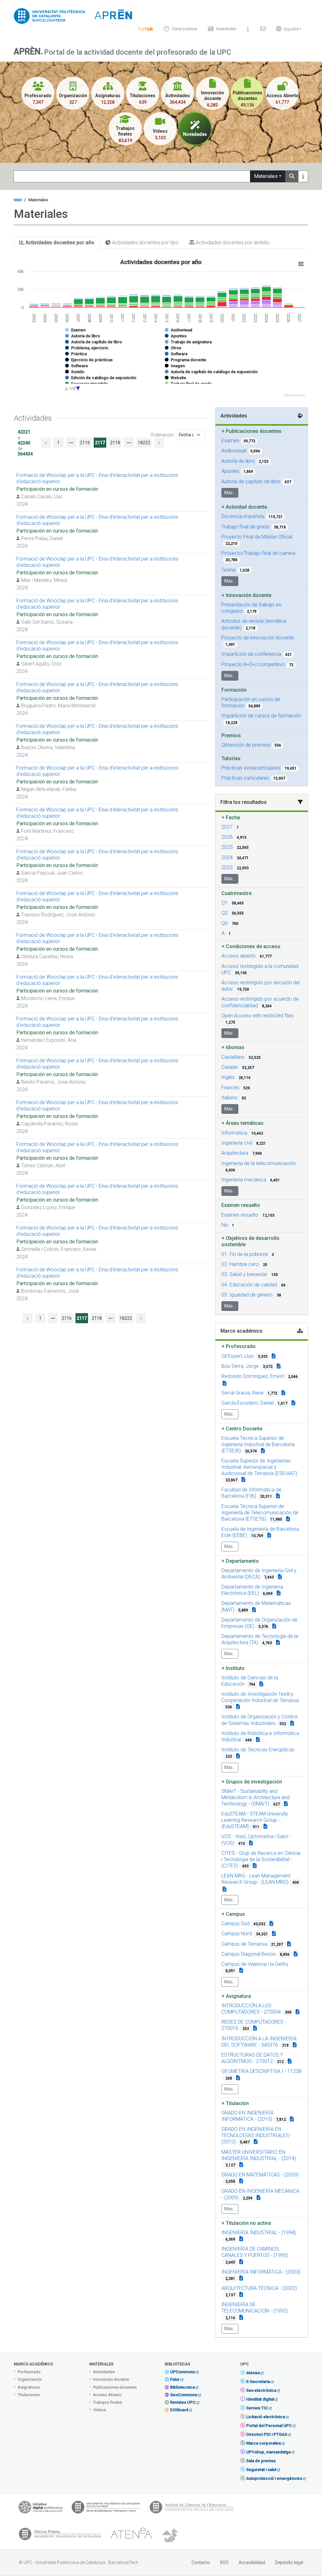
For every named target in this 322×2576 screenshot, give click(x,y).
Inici (18, 200)
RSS (224, 2562)
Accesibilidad (252, 2562)
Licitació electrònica (266, 2417)
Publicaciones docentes (115, 2387)
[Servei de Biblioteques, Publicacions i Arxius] (106, 2509)
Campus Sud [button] (235, 1924)
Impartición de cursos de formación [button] (261, 716)
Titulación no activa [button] (246, 2223)
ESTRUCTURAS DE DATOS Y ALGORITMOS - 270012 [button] (252, 2058)
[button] (287, 29)
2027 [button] (227, 827)
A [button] (223, 933)
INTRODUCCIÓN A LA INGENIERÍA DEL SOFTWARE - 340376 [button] (259, 2042)
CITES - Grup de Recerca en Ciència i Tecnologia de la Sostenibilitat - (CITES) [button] (261, 1859)
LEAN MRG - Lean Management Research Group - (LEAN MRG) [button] (256, 1879)
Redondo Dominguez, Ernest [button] (253, 1376)
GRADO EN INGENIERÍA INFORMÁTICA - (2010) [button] (247, 2116)
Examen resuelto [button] (240, 1215)
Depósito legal (289, 2562)
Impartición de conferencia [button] (251, 654)
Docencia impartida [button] (243, 516)
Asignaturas (29, 2387)
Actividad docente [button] (244, 507)
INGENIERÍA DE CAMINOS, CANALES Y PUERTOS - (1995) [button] (255, 2252)
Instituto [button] (233, 1668)
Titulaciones (29, 2395)
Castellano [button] (233, 1057)
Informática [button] (234, 1133)
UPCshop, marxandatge (269, 2452)
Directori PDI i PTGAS (267, 2434)
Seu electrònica (261, 2390)
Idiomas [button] (233, 1047)
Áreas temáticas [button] (242, 1123)
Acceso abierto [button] (239, 956)
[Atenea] (131, 2535)
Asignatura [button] (236, 1996)
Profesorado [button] (239, 1346)
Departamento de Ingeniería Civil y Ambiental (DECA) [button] (259, 1574)
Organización (30, 2379)
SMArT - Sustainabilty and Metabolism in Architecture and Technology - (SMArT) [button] (255, 1797)
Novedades (226, 29)
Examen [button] (230, 441)
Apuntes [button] (230, 471)
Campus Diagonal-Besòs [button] (249, 1954)
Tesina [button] (228, 570)
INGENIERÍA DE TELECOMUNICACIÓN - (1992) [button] (255, 2308)
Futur (175, 2379)
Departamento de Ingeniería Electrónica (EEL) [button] (252, 1590)
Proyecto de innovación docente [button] (258, 638)
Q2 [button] (225, 913)
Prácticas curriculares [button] (245, 778)
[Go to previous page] (46, 443)
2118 (115, 443)
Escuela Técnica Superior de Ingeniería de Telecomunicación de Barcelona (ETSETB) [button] (260, 1513)
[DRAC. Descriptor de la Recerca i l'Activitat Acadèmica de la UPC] (171, 2535)
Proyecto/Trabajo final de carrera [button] (258, 553)
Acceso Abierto (107, 2395)
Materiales (266, 176)
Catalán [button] (230, 1067)
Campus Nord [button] (237, 1934)
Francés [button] (230, 1088)
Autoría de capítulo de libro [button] (251, 481)
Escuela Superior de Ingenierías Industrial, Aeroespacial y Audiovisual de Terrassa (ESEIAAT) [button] (259, 1467)
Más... (230, 493)
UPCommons (183, 2372)
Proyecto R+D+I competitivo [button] (253, 664)
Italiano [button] (230, 1098)
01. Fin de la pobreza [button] (244, 1254)
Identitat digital (260, 2399)
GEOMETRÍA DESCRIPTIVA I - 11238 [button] (261, 2071)
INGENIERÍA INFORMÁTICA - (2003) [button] (261, 2272)
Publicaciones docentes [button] (251, 431)
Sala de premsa (261, 2461)
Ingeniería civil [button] (237, 1143)
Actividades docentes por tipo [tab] (145, 243)
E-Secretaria (258, 2382)
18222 (126, 1318)
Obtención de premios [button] (246, 745)
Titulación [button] (235, 2103)
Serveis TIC (257, 2408)
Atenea (253, 2373)
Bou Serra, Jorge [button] (240, 1366)
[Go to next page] (141, 1318)
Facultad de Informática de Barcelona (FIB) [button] (251, 1493)
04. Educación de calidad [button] (249, 1285)
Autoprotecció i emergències (274, 2478)
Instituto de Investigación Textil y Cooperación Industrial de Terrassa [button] (260, 1697)
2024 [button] (227, 857)
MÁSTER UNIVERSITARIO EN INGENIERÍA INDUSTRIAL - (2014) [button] (259, 2155)
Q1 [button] (225, 903)
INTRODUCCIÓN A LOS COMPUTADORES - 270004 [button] (251, 2009)
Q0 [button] (225, 923)
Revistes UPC (183, 2402)
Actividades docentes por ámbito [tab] (232, 243)
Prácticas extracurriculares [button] (251, 768)
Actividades (104, 2372)
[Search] (292, 176)
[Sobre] (248, 29)
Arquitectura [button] (235, 1153)
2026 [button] (227, 837)
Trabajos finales (108, 2402)
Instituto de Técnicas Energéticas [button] (258, 1750)
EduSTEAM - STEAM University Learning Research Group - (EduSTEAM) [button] (255, 1820)
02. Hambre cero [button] (240, 1264)
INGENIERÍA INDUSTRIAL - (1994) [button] (259, 2233)
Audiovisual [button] (234, 451)
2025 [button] (227, 847)
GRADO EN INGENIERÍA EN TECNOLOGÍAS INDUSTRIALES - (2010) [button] (257, 2135)
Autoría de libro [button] (238, 461)
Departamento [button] (240, 1561)
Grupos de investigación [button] (252, 1782)
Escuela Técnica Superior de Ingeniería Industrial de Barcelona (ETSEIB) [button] (258, 1444)
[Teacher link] (274, 1356)
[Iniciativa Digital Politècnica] (40, 2509)
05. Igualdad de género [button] (247, 1295)
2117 (100, 443)
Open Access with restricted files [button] (258, 1016)
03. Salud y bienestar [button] (244, 1274)
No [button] (225, 1225)
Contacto (201, 2562)
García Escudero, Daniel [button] (247, 1403)
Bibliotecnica (182, 2387)
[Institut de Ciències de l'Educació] (192, 2509)
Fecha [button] (231, 818)
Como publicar (185, 29)
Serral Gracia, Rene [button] (242, 1393)
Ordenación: (163, 435)
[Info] (146, 29)
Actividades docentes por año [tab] (59, 243)
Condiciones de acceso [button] (251, 946)
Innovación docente (111, 2379)
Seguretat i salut (261, 2470)
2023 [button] (227, 868)
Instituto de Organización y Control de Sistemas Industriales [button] (259, 1720)
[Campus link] (286, 1804)
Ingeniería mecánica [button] (244, 1180)
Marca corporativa (264, 2443)
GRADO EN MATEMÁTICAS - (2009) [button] (260, 2175)
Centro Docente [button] (242, 1429)
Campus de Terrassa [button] (244, 1944)
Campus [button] (233, 1914)
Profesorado (29, 2372)
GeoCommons (184, 2395)
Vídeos (100, 2410)
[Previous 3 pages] (71, 443)
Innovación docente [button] (246, 595)
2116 (85, 443)
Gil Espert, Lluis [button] (238, 1356)
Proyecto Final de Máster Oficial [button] (257, 537)
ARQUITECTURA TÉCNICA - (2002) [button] (259, 2288)
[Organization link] (263, 1451)
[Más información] (303, 176)
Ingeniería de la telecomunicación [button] (258, 1163)
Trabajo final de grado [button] (246, 527)
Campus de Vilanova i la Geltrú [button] (255, 1964)
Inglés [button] (228, 1077)
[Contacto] (263, 29)
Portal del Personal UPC (269, 2426)
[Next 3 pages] (129, 443)
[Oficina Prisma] (60, 2535)
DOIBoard (179, 2410)
